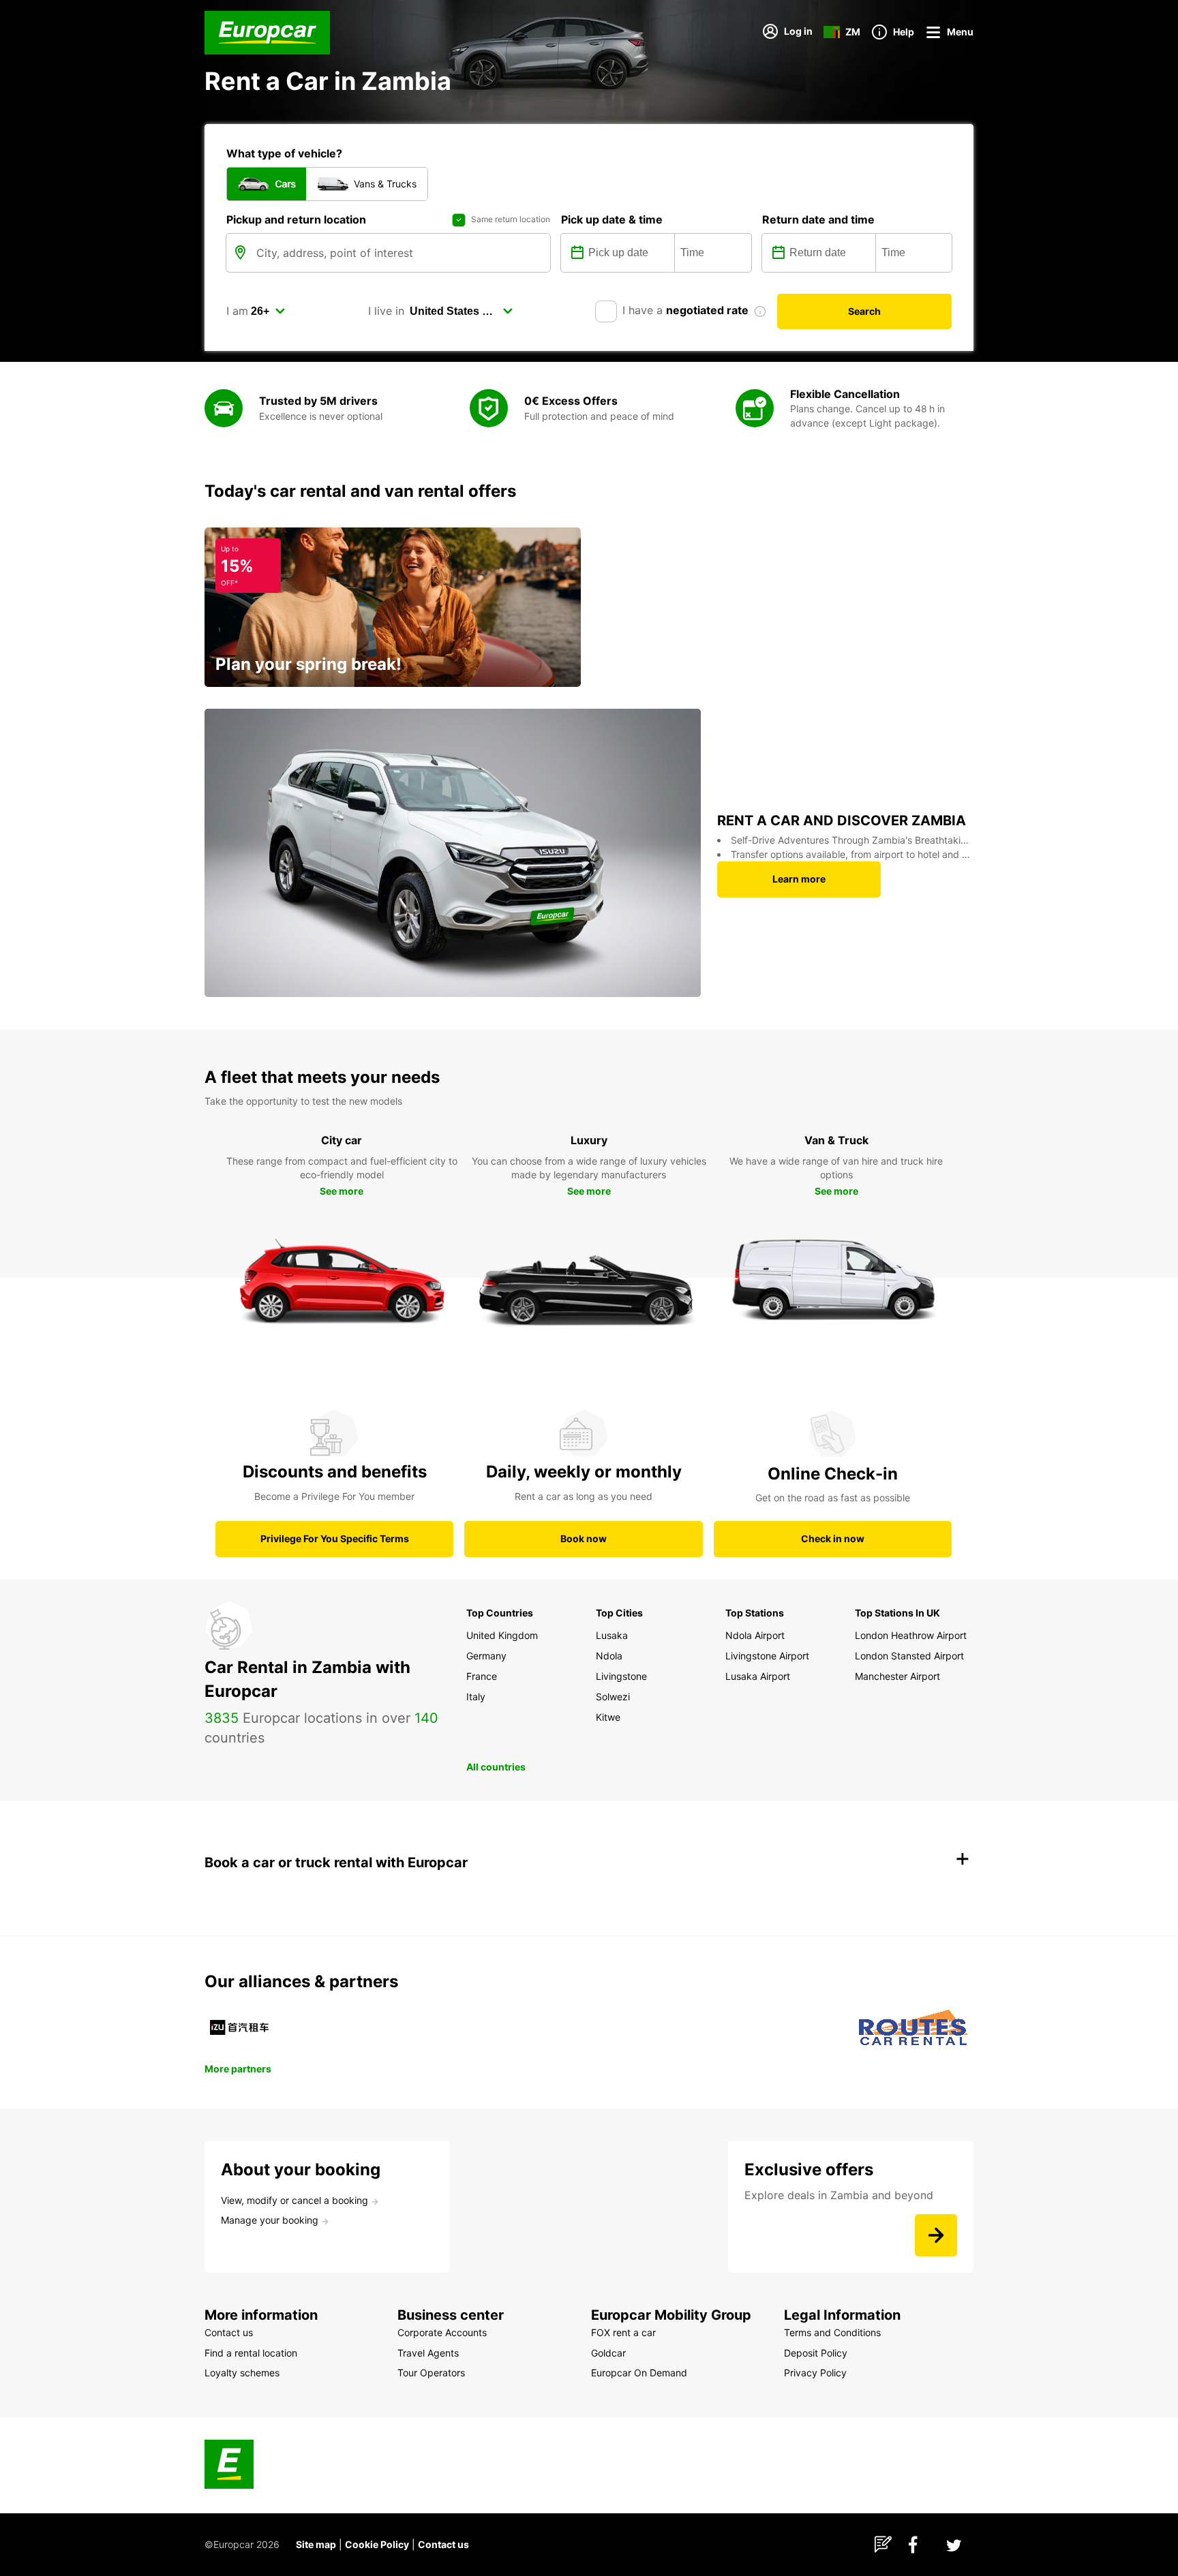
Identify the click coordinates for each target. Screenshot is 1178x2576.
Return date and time (818, 219)
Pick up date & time (612, 219)
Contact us (443, 2544)
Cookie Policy (377, 2544)
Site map (316, 2544)
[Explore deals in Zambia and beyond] (936, 2235)
